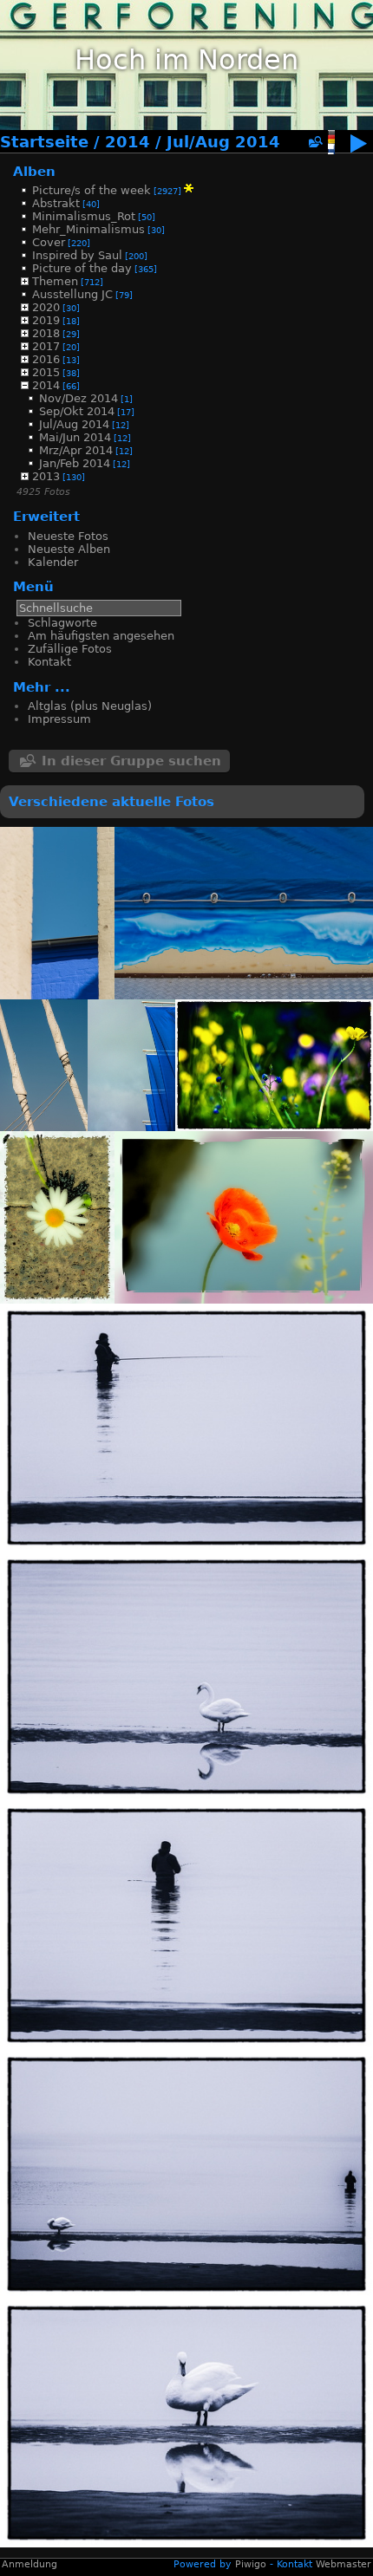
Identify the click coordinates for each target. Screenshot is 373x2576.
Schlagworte (62, 623)
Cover (49, 242)
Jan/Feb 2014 (75, 463)
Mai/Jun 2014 (75, 437)
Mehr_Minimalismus (88, 229)
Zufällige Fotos (70, 649)
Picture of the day (82, 268)
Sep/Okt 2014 (77, 411)
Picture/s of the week (92, 190)
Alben (34, 171)
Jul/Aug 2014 (223, 142)
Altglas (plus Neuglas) (90, 706)
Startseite (44, 142)
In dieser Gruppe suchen (131, 761)
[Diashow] (358, 147)
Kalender (53, 562)
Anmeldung (29, 2564)
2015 (46, 372)
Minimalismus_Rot (84, 216)
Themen (55, 281)
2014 (128, 142)
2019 (46, 320)
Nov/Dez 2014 (79, 398)
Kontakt (49, 662)
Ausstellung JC (72, 294)
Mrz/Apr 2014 (76, 450)
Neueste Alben (69, 549)
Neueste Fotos (68, 536)
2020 (46, 307)
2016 (46, 359)
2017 (46, 346)
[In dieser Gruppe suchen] (315, 143)
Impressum (59, 719)
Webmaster (344, 2564)
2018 (46, 333)
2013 (46, 476)
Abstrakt (56, 203)
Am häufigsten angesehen (101, 636)
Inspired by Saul (77, 255)
